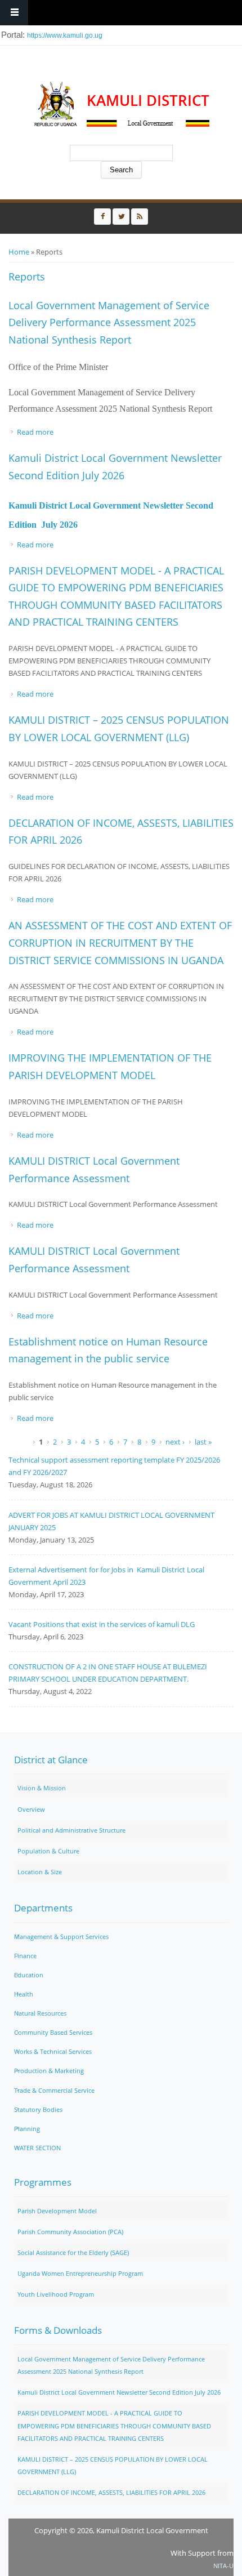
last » (203, 1442)
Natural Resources (40, 2013)
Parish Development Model (57, 2211)
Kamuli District (148, 101)
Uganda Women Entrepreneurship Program (80, 2273)
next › (175, 1442)
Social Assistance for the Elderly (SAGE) (73, 2252)
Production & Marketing (49, 2071)
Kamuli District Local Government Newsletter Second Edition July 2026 (119, 2392)
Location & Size (40, 1872)
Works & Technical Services (53, 2051)
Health (24, 1994)
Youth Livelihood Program (56, 2294)
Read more (35, 432)
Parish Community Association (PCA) (70, 2232)
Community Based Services (53, 2032)
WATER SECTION (37, 2148)
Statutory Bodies (38, 2109)
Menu (14, 13)
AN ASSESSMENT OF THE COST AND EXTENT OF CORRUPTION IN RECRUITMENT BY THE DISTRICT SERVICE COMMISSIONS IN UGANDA (120, 942)
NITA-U (223, 2566)
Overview (31, 1809)
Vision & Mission (42, 1788)
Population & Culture (48, 1851)
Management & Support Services (61, 1937)
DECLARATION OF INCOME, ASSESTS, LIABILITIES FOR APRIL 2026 (111, 2492)
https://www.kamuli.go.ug (65, 35)
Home (19, 252)
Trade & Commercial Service (54, 2090)
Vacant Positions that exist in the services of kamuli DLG (102, 1624)
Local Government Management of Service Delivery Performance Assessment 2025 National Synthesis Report (109, 322)
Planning (27, 2129)
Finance (25, 1956)
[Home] (56, 104)
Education (29, 1975)
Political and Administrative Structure (71, 1830)
